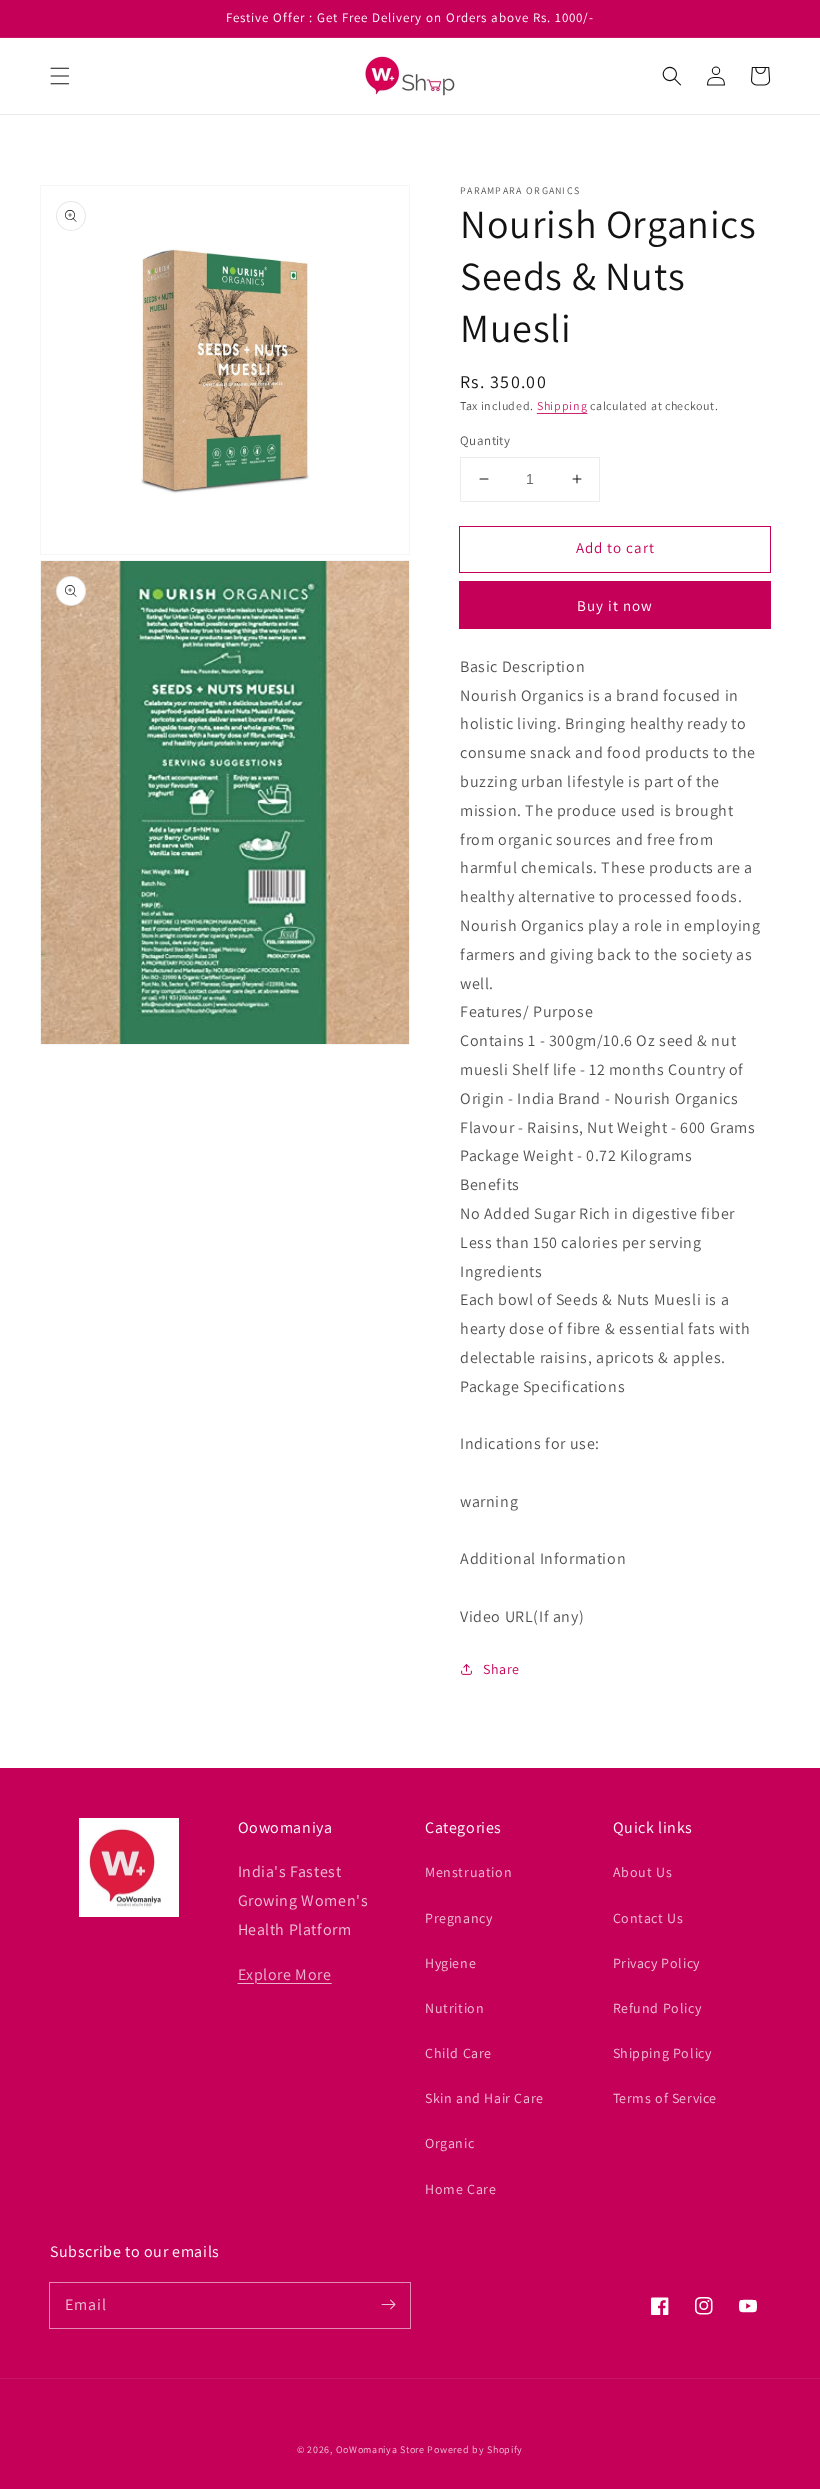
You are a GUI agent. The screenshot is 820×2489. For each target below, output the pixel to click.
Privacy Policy (656, 1963)
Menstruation (468, 1872)
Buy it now (615, 605)
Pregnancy (458, 1918)
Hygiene (450, 1963)
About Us (643, 1872)
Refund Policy (657, 2008)
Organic (449, 2143)
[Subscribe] (388, 2305)
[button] (60, 76)
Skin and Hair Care (484, 2098)
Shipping (562, 405)
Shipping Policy (662, 2053)
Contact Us (648, 1918)
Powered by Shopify (475, 2449)
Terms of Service (665, 2098)
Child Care (458, 2053)
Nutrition (454, 2008)
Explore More (285, 1974)
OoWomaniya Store (380, 2449)
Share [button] (501, 1669)
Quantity (485, 440)
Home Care (460, 2189)
